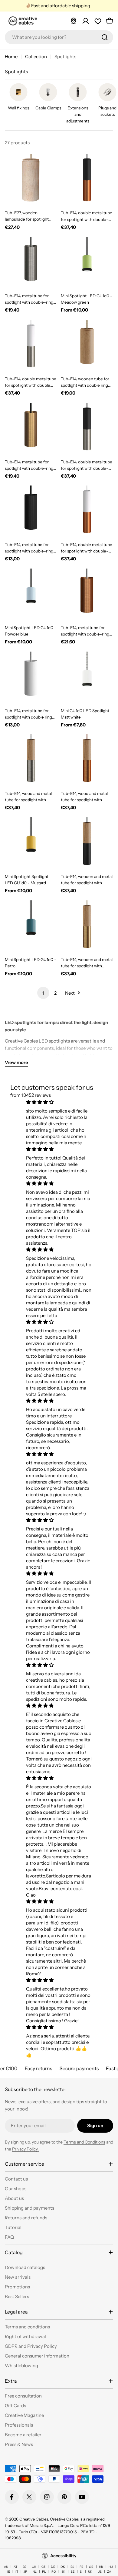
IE (9, 2572)
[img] (59, 1102)
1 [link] (43, 993)
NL (35, 2572)
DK (63, 2567)
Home (11, 57)
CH (34, 2567)
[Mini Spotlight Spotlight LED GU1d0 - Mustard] (31, 844)
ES (72, 2567)
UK (90, 2572)
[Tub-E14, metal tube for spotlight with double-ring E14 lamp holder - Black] (31, 512)
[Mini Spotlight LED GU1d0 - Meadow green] (87, 263)
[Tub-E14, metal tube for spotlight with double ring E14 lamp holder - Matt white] (31, 678)
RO (54, 2572)
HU (111, 2567)
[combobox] (59, 37)
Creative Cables (34, 2519)
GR (91, 2567)
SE (73, 2572)
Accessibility (63, 2556)
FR (82, 2567)
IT (17, 2572)
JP (25, 2572)
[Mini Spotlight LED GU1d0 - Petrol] (31, 927)
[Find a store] (74, 21)
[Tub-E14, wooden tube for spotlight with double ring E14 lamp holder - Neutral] (87, 346)
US (100, 2572)
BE (25, 2567)
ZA (109, 2572)
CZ (43, 2567)
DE (53, 2567)
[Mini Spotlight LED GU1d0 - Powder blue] (31, 595)
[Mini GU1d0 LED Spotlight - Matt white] (87, 678)
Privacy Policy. (25, 2149)
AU (6, 2567)
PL (44, 2572)
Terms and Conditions (84, 2142)
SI (81, 2572)
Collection (36, 57)
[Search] (105, 37)
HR (101, 2567)
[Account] (86, 21)
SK (63, 2572)
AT (15, 2567)
